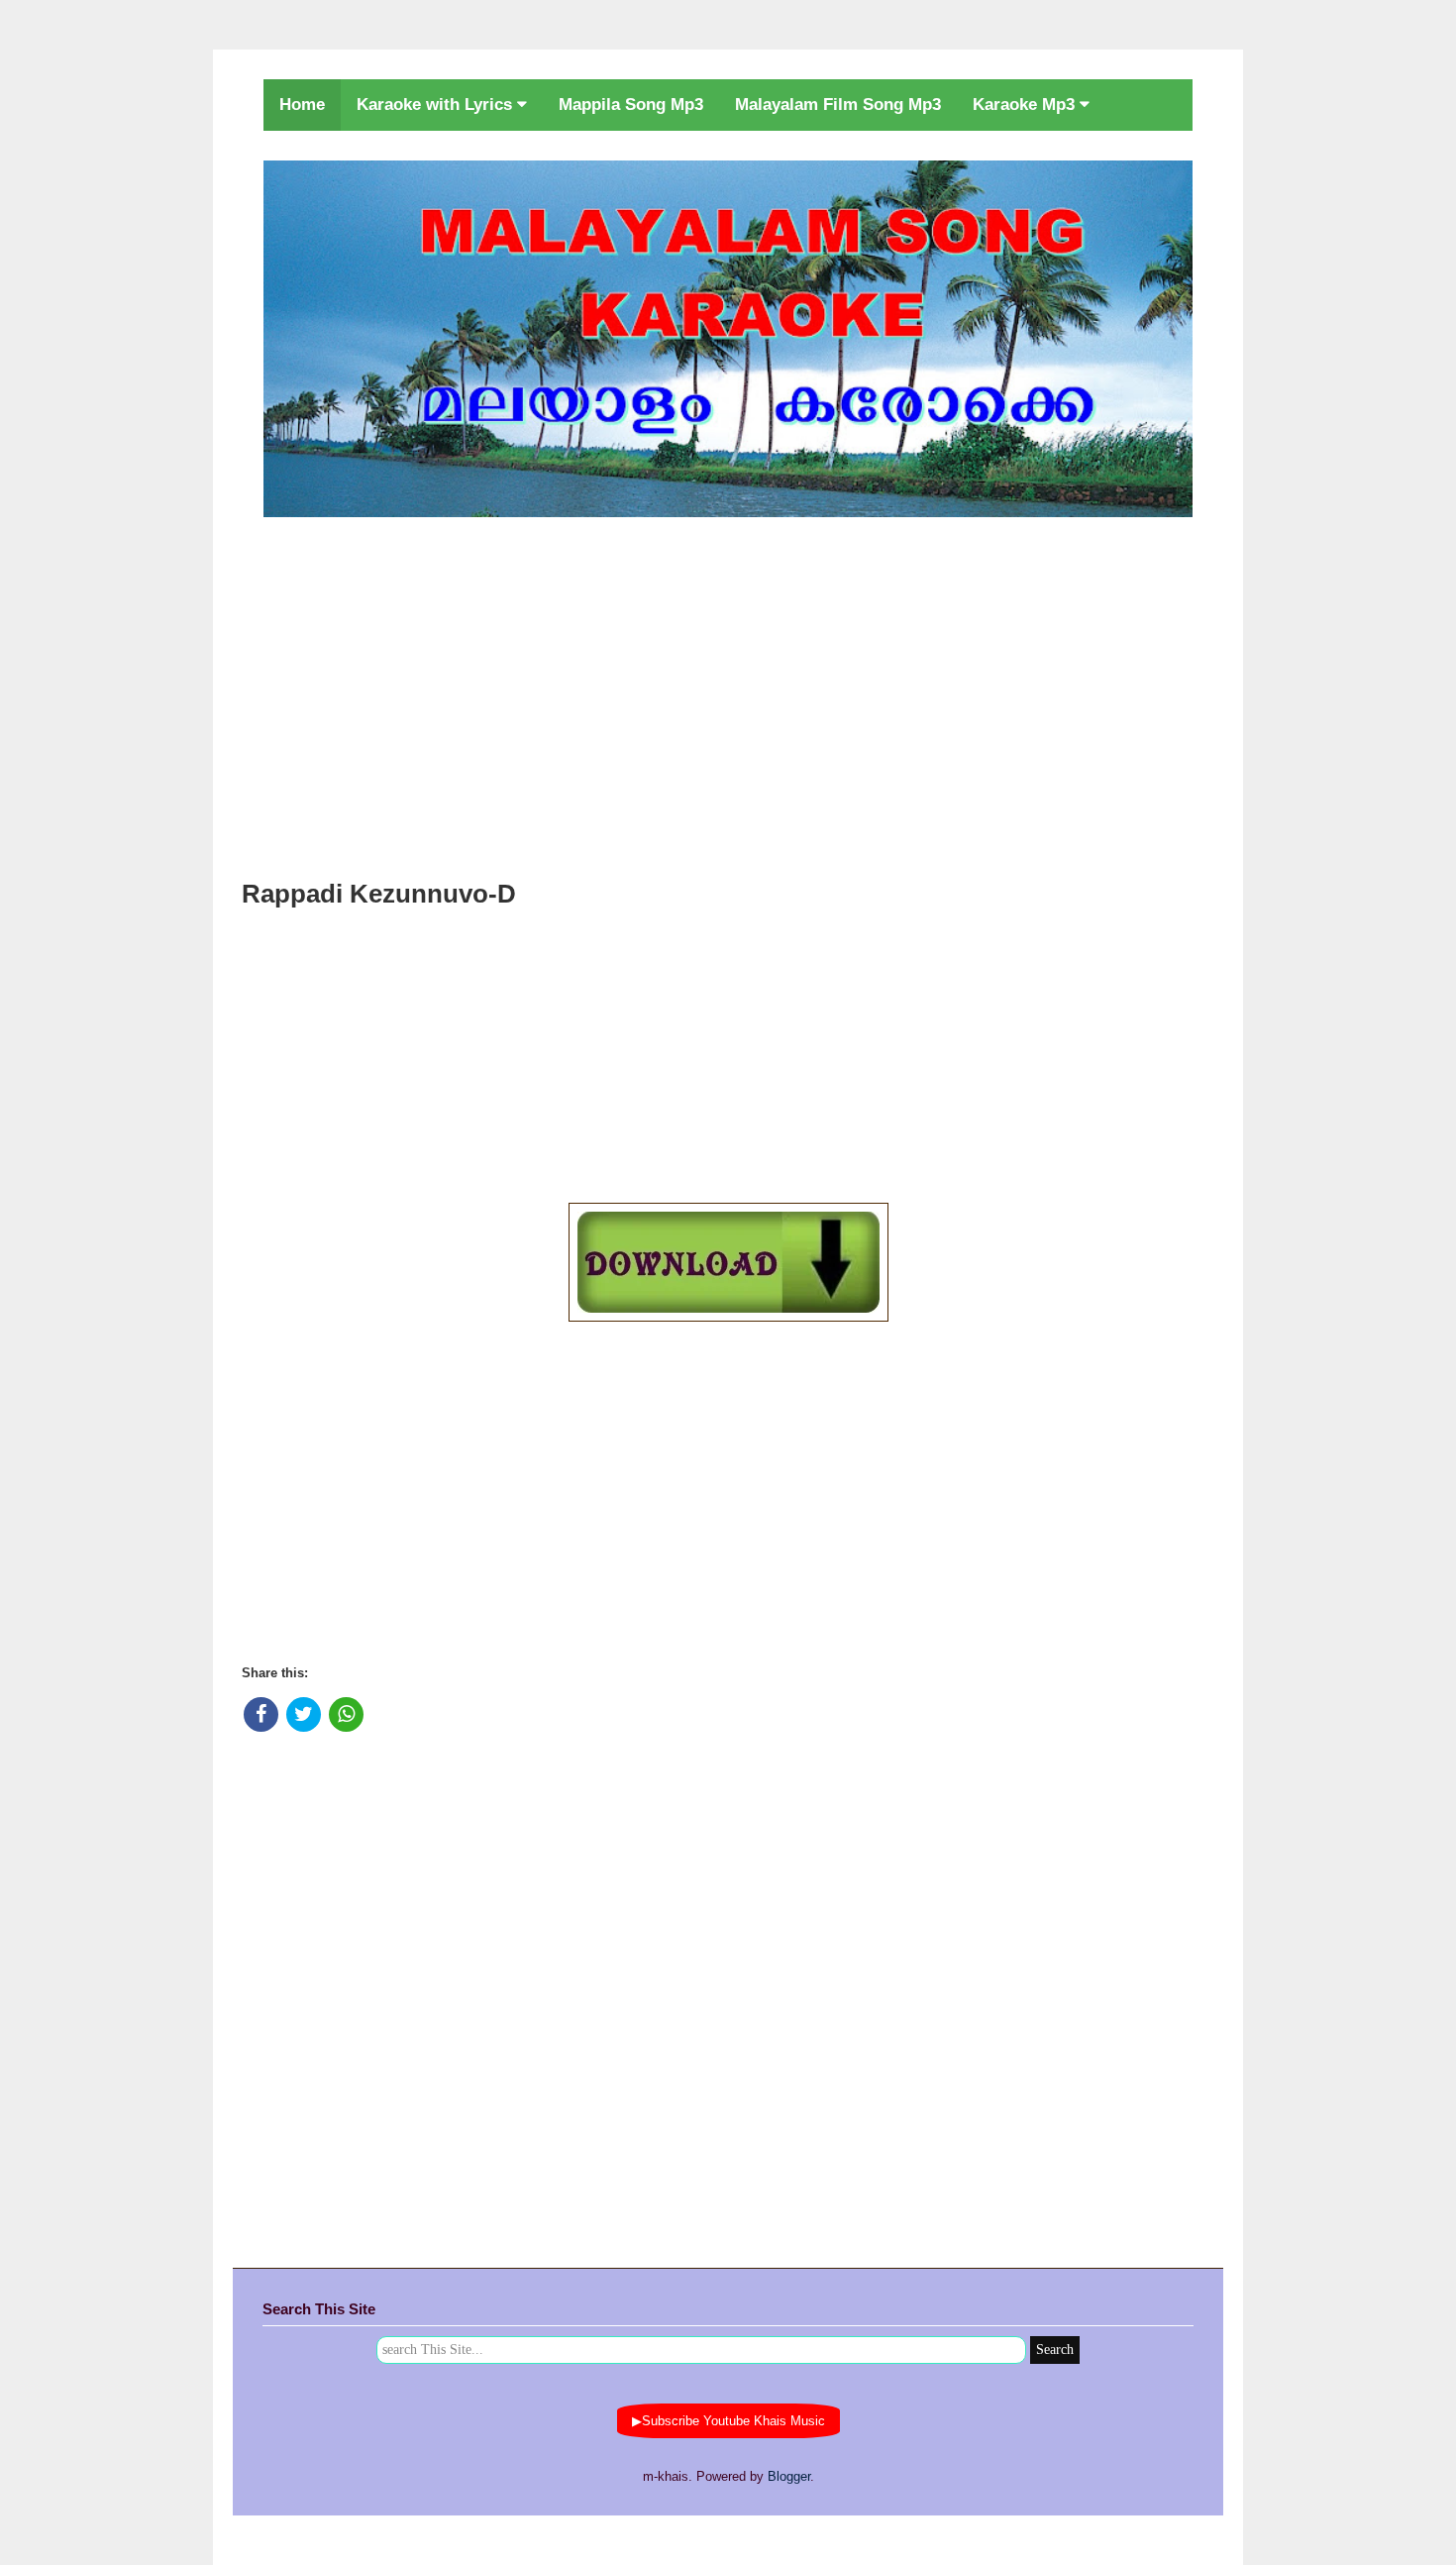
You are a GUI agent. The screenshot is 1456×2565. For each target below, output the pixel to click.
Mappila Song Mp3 (631, 105)
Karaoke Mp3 (1026, 105)
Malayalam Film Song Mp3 (838, 105)
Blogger (789, 2476)
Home (302, 105)
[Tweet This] (304, 1714)
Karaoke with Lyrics (437, 105)
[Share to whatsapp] (346, 1714)
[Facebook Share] (261, 1714)
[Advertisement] (728, 693)
